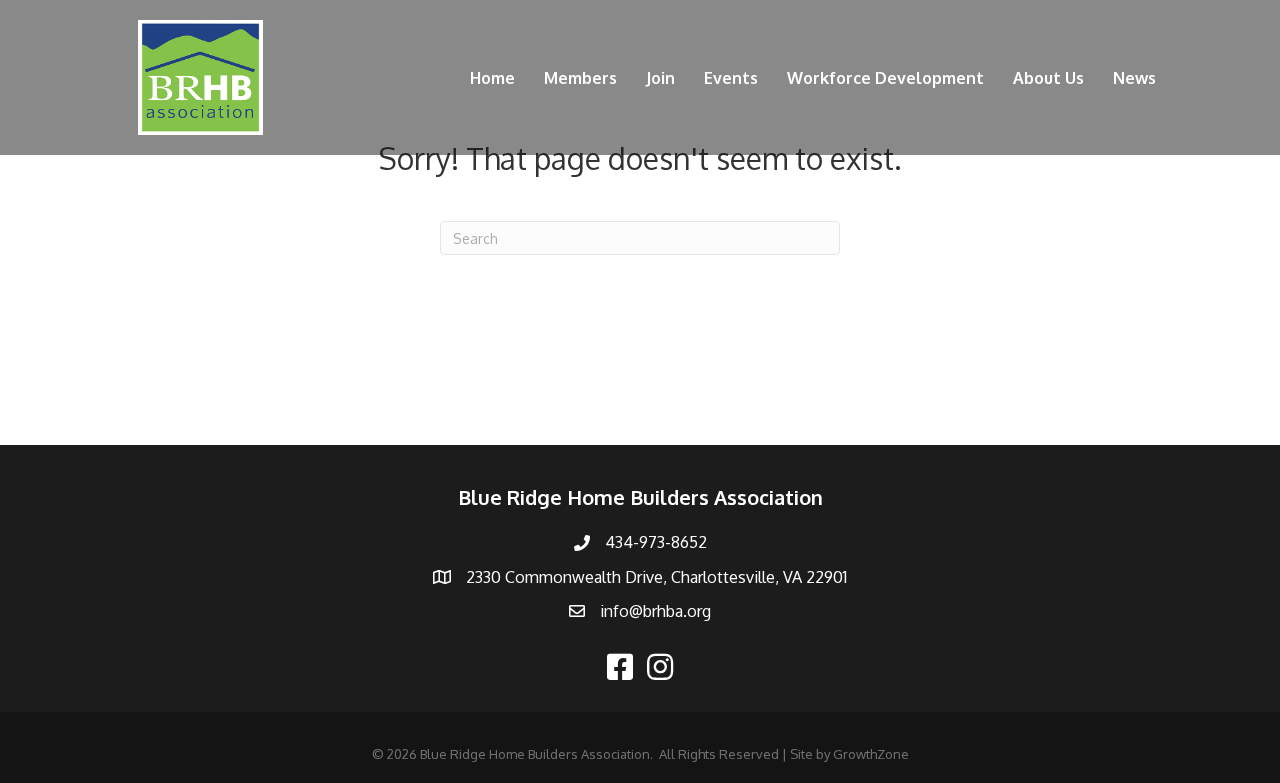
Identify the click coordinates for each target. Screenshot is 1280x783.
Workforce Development (885, 78)
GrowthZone (871, 754)
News (1134, 78)
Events (731, 78)
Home (492, 78)
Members (580, 78)
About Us (1048, 78)
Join (660, 78)
